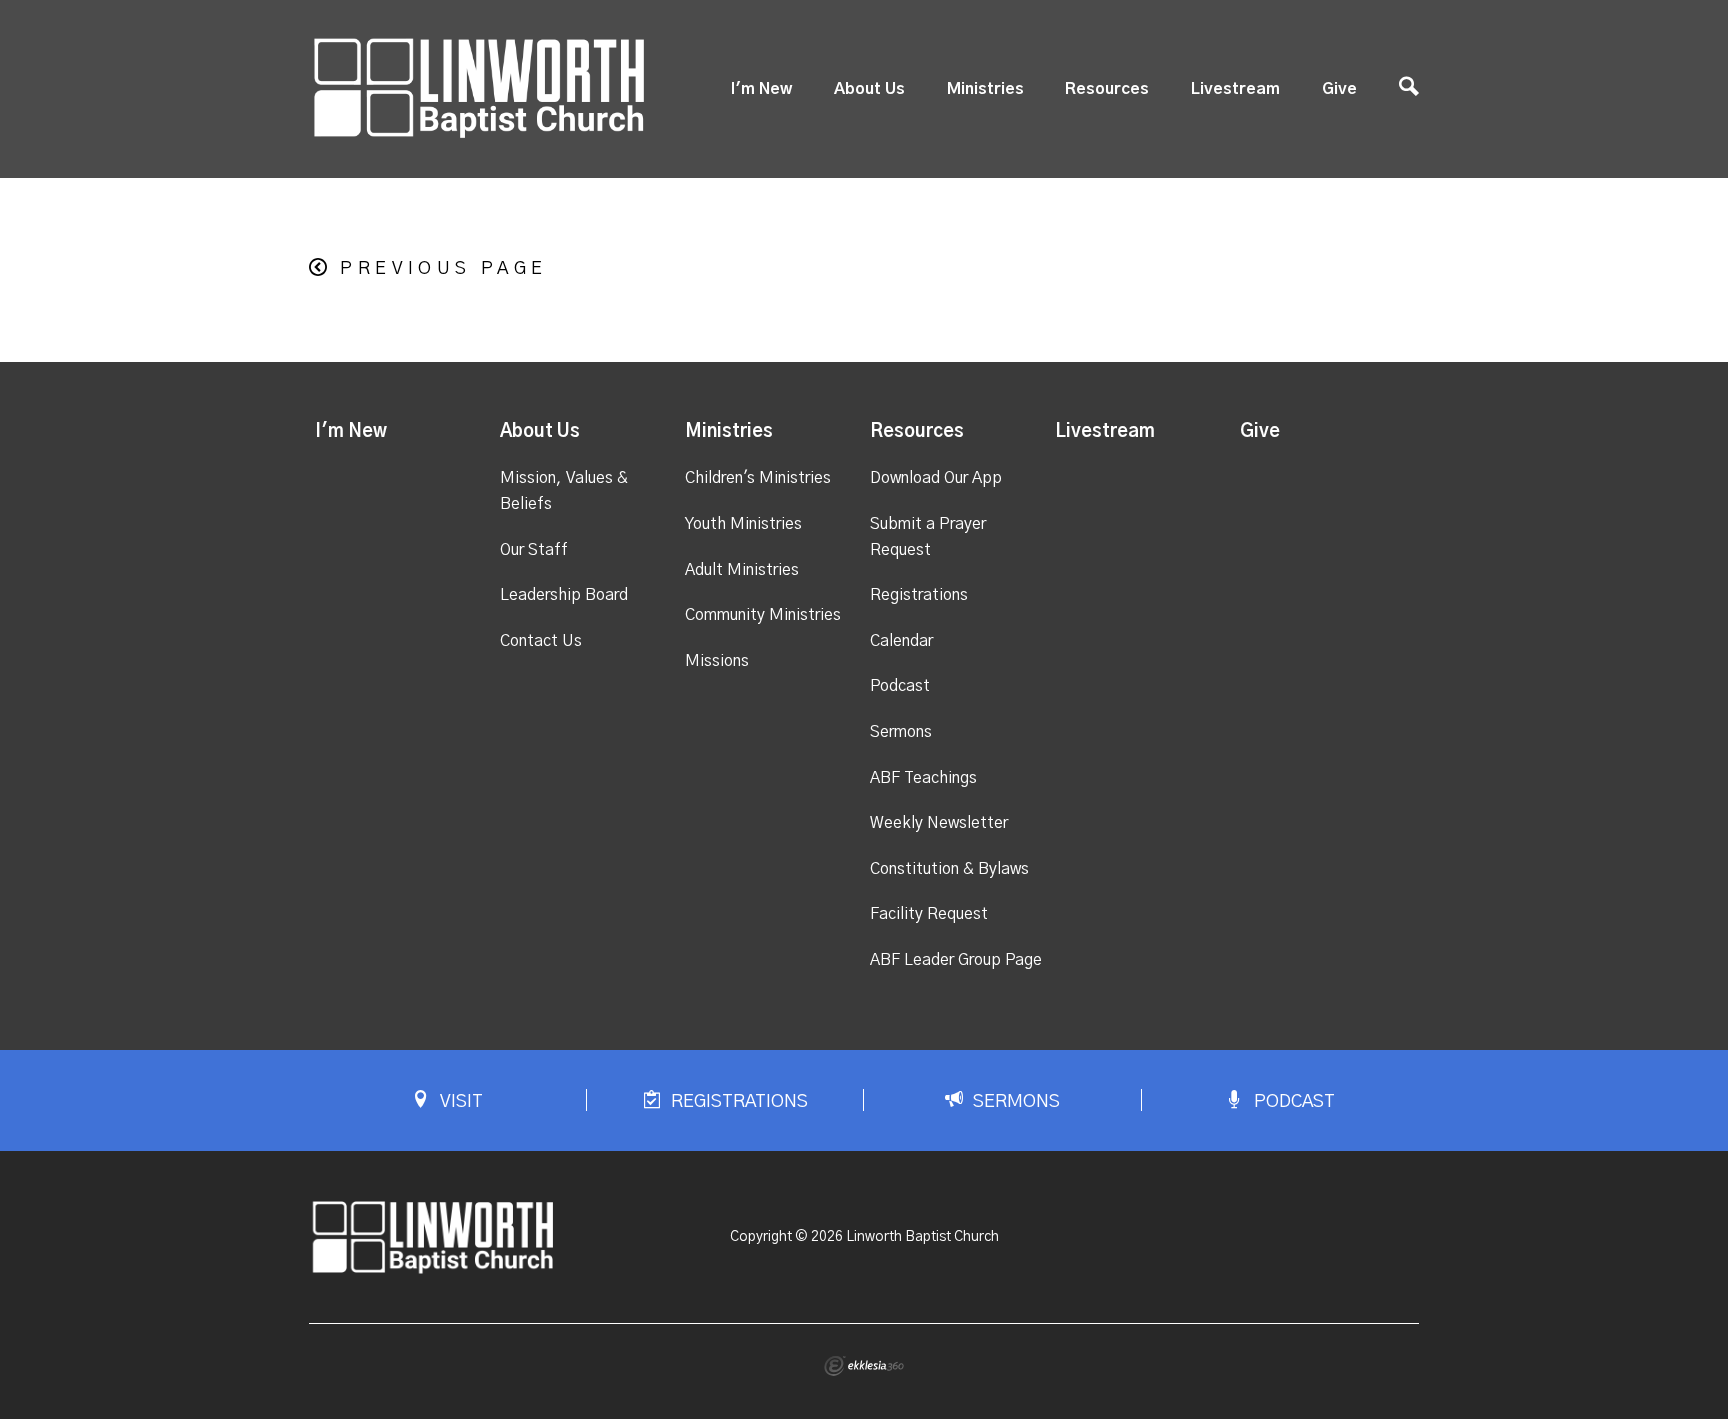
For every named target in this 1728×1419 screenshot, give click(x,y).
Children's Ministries (758, 478)
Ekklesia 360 (864, 1366)
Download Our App (936, 478)
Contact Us (541, 641)
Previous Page (443, 269)
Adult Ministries (742, 570)
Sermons (901, 732)
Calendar (901, 641)
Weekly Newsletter (939, 823)
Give (1339, 89)
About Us (869, 89)
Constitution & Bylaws (949, 869)
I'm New (761, 89)
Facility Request (929, 914)
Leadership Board (564, 595)
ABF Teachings (923, 778)
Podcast (900, 686)
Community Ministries (763, 615)
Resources (1107, 89)
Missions (717, 661)
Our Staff (534, 550)
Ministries (985, 89)
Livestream (1235, 89)
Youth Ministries (743, 524)
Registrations (919, 595)
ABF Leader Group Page (956, 960)
